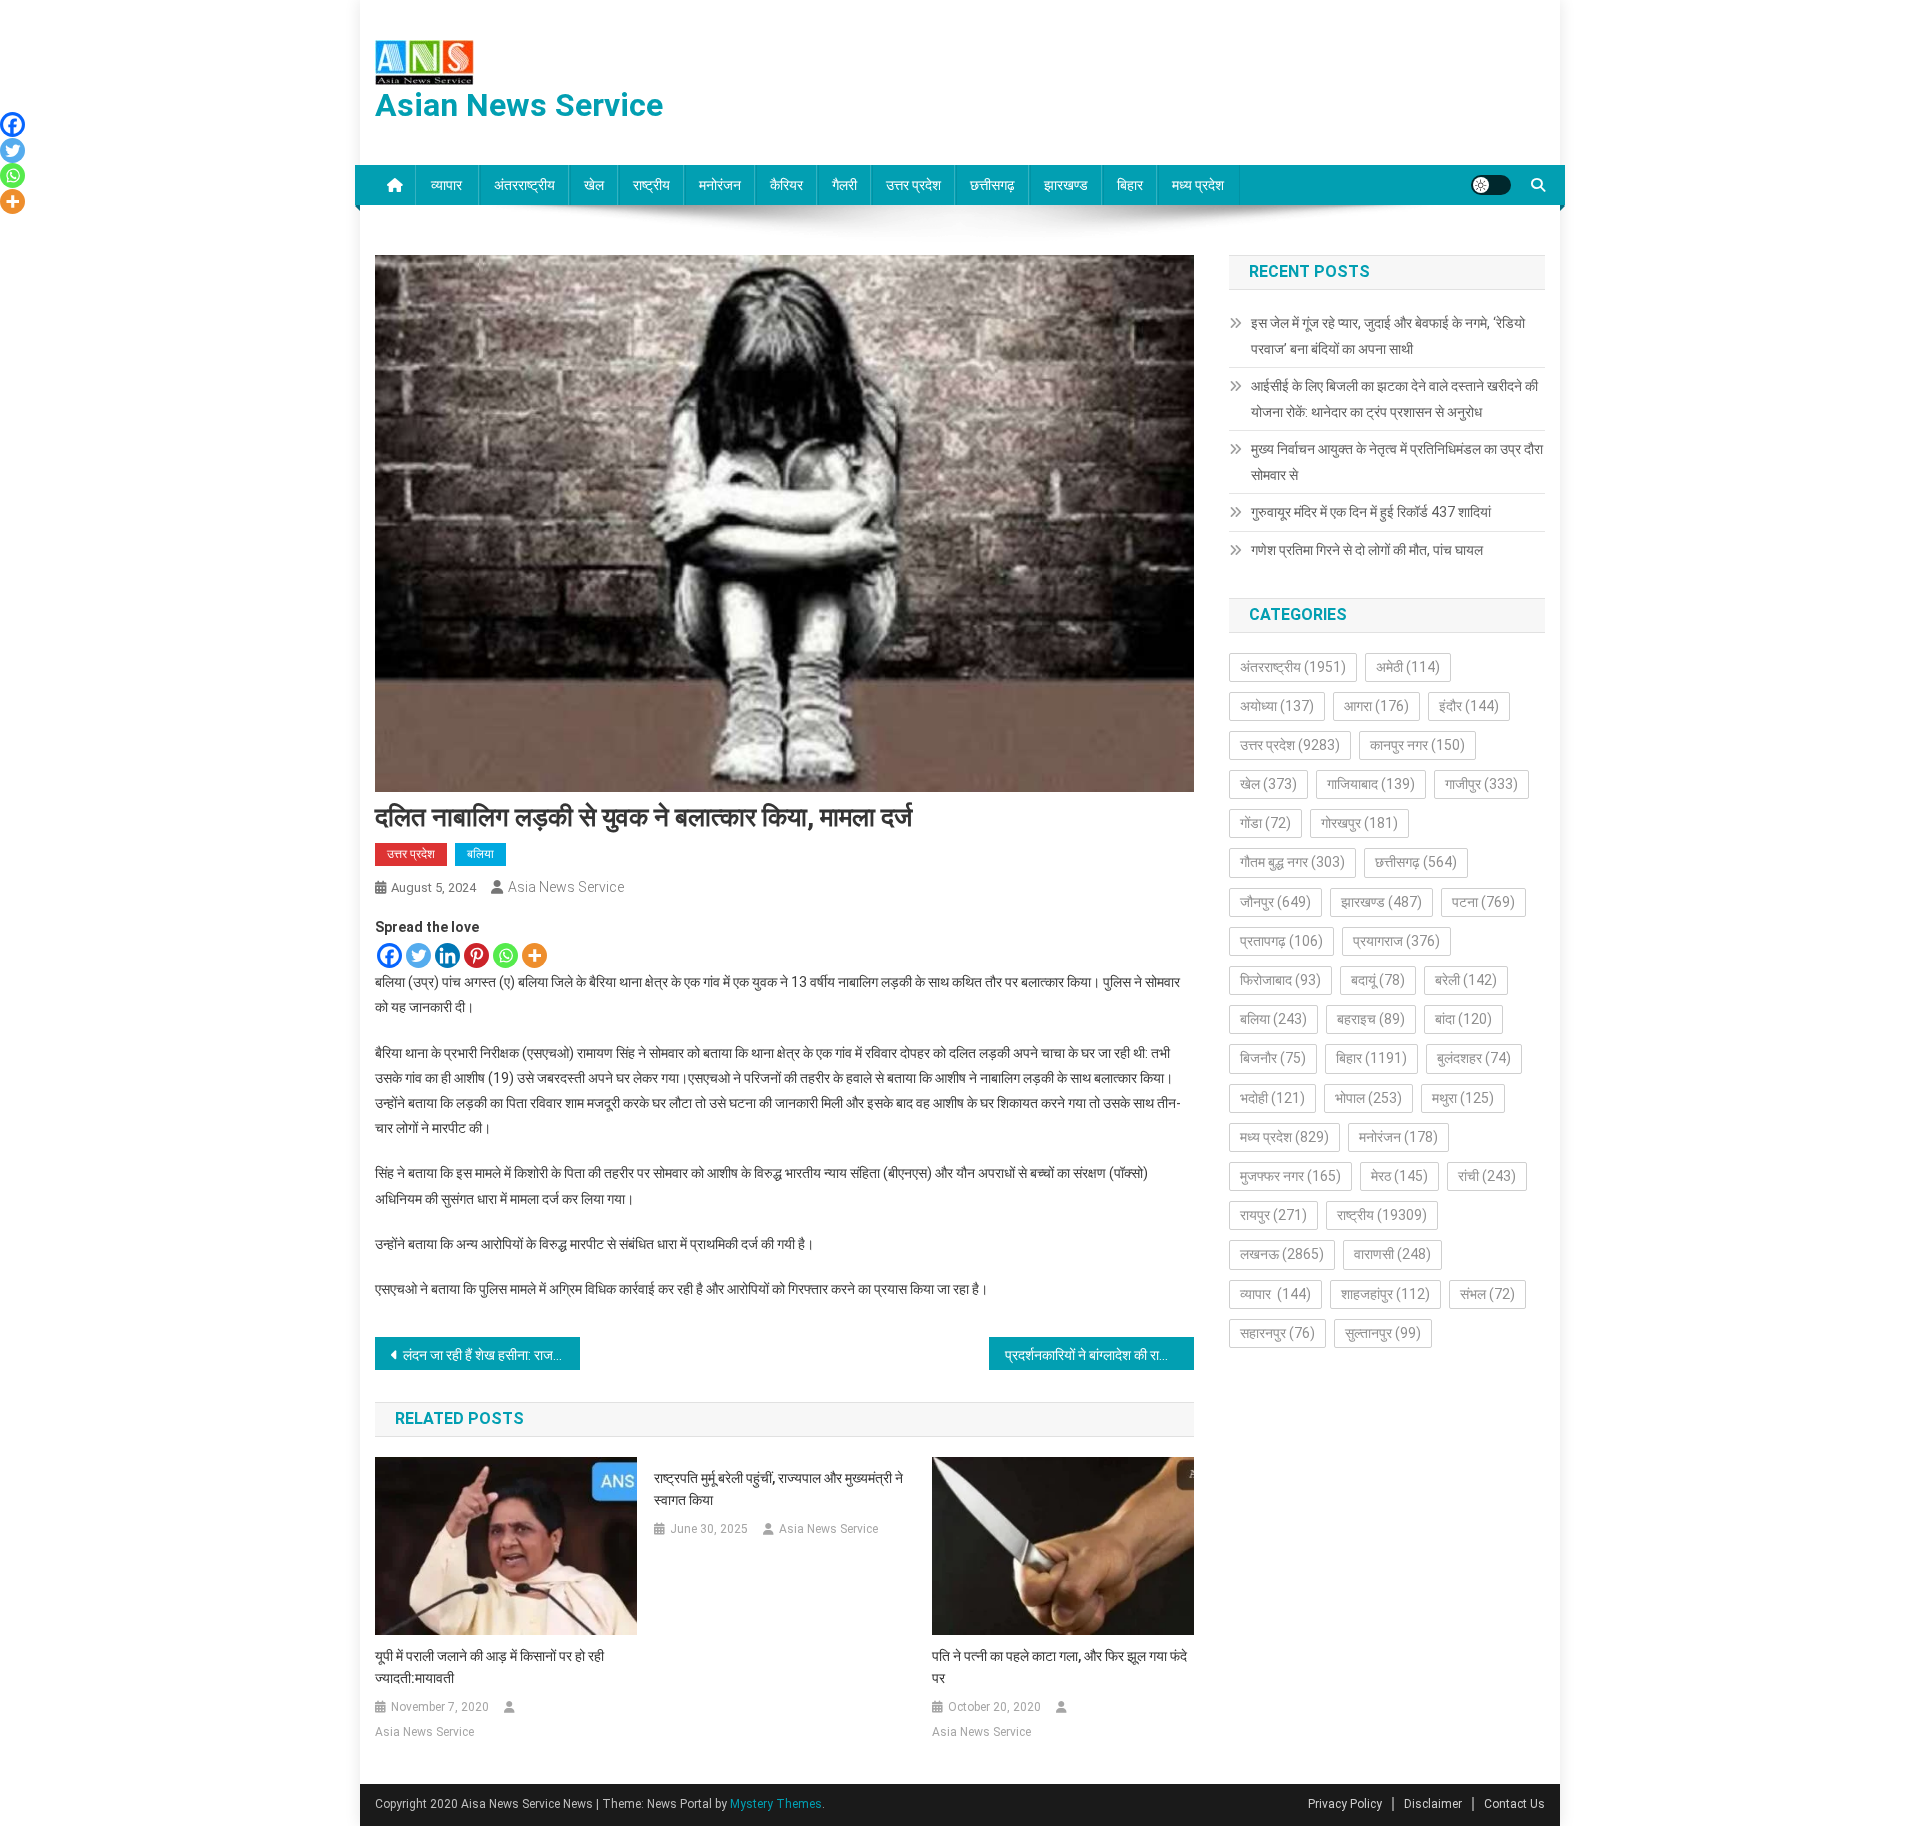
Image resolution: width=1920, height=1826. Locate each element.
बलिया (480, 854)
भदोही (1272, 1098)
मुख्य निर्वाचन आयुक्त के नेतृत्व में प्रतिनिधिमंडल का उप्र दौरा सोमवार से (1397, 462)
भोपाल (1368, 1098)
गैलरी (844, 185)
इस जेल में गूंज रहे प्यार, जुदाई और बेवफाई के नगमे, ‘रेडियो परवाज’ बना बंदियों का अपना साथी (1388, 336)
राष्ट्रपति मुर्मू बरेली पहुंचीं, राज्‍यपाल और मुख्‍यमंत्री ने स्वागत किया (778, 1489)
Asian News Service (519, 105)
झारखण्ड (1066, 185)
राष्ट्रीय (651, 185)
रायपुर (1273, 1215)
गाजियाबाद (1371, 784)
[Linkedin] (447, 955)
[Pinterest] (476, 955)
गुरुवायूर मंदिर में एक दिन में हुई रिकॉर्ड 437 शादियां (1371, 512)
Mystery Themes (776, 1804)
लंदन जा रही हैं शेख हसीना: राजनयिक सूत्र (491, 1355)
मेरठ (1399, 1176)
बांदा (1463, 1019)
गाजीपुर (1481, 784)
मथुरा (1463, 1098)
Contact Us (1514, 1804)
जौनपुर (1275, 902)
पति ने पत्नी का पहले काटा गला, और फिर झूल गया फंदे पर (1059, 1667)
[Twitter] (418, 955)
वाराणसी (1392, 1254)
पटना (1483, 902)
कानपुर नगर (1417, 745)
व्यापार (448, 185)
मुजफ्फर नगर (1290, 1176)
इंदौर (1469, 706)
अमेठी (1408, 667)
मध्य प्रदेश (1198, 185)
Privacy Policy (1345, 1804)
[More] (534, 955)
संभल (1487, 1294)
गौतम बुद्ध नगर (1292, 862)
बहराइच (1371, 1019)
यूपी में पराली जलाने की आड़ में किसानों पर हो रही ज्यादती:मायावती (489, 1667)
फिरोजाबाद (1280, 980)
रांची (1487, 1176)
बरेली (1466, 980)
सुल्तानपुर (1383, 1333)
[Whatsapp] (505, 955)
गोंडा (1265, 823)
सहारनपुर (1277, 1333)
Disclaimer (1433, 1804)
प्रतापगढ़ (1281, 941)
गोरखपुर (1359, 823)
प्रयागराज (1396, 941)
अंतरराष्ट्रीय (524, 185)
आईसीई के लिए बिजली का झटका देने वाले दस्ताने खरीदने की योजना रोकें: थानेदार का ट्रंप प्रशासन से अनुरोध (1394, 399)
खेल (594, 185)
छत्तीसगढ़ (992, 185)
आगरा (1376, 706)
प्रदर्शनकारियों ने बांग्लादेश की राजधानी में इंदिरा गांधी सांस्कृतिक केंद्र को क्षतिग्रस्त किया (1099, 1355)
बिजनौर (1273, 1058)
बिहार (1130, 185)
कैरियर (786, 185)
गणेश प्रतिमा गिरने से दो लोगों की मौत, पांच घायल (1367, 550)
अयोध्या (1277, 706)
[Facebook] (389, 955)
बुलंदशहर (1474, 1058)
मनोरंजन (720, 185)
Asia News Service (566, 887)
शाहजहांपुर (1385, 1294)
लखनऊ (1282, 1254)
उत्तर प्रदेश (913, 185)
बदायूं (1378, 980)
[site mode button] (1491, 185)
